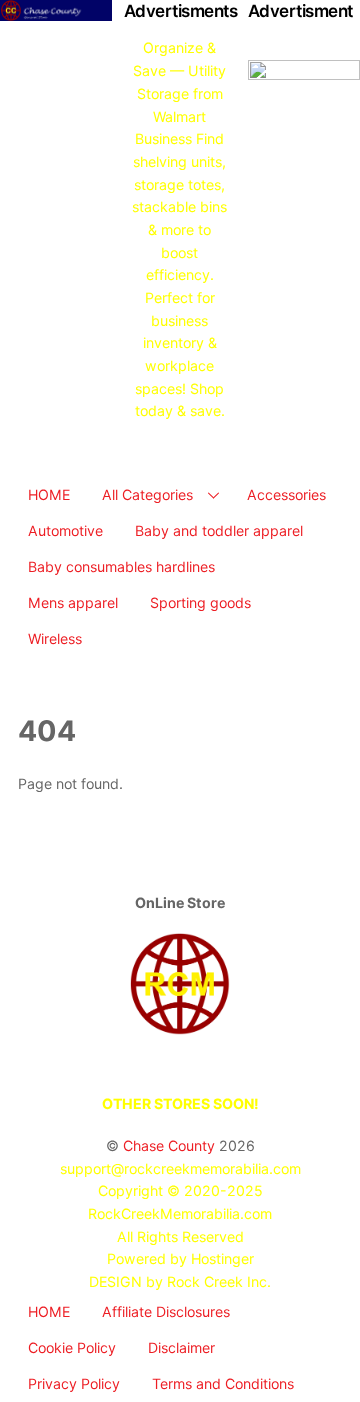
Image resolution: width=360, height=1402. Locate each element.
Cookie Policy (72, 1347)
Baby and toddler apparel (219, 530)
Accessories (286, 494)
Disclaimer (181, 1347)
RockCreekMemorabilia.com (180, 1213)
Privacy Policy (74, 1383)
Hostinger (222, 1258)
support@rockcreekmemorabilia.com (180, 1168)
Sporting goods (200, 602)
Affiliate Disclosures (166, 1311)
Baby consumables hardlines (121, 566)
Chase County (169, 1145)
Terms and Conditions (223, 1383)
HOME (49, 494)
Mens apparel (73, 602)
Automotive (65, 530)
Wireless (55, 638)
